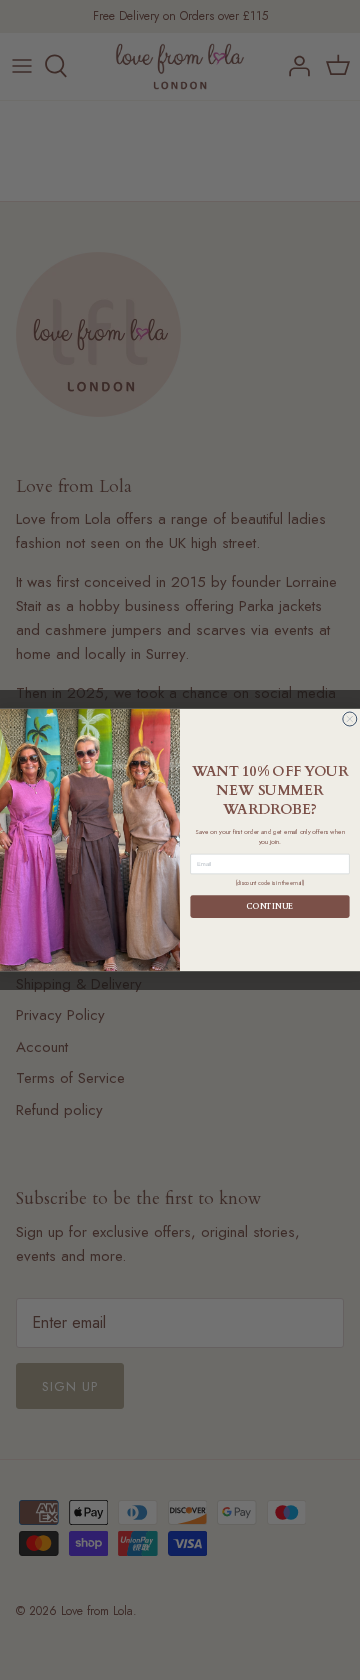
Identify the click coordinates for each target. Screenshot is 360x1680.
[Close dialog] (350, 719)
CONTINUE (269, 906)
